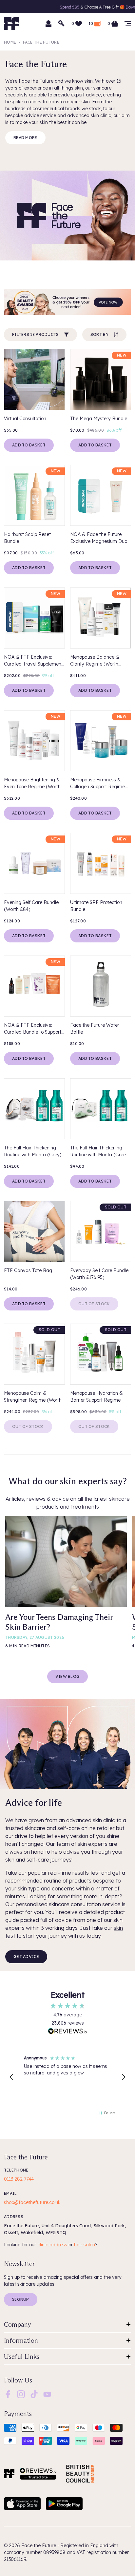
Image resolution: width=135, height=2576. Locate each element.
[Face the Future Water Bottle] (101, 986)
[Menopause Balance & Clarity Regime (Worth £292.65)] (101, 618)
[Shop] (128, 24)
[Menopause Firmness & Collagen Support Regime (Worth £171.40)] (101, 741)
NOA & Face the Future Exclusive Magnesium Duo (99, 538)
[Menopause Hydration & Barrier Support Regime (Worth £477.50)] (101, 1354)
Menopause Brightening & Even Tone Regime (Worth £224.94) (32, 783)
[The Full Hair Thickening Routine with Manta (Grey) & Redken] (34, 1109)
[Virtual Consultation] (34, 380)
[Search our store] (62, 24)
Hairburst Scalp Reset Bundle (27, 538)
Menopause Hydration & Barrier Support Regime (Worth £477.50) (96, 1397)
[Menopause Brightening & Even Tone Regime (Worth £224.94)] (34, 741)
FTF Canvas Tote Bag (28, 1270)
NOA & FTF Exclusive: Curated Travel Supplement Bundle (33, 661)
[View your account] (48, 24)
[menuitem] (8, 2394)
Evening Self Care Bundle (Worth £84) (31, 906)
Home (10, 42)
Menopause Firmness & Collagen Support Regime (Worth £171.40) (97, 783)
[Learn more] (67, 302)
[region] (67, 2077)
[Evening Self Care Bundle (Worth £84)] (34, 863)
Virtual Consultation (25, 419)
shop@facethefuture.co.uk (32, 2202)
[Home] (9, 2474)
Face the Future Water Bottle (95, 1029)
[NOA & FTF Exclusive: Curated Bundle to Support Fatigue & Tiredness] (34, 986)
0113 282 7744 (19, 2179)
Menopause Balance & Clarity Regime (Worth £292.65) (95, 661)
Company (18, 2324)
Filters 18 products (36, 334)
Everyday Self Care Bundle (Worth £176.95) (99, 1274)
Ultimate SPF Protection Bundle (96, 906)
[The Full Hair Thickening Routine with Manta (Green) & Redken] (101, 1109)
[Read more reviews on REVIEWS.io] (67, 2032)
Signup (21, 2299)
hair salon (85, 2245)
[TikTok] (34, 2394)
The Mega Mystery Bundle (99, 419)
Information (21, 2340)
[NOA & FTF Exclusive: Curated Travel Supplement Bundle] (34, 618)
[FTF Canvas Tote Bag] (34, 1231)
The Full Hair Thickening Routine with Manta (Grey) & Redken (33, 1152)
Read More (25, 138)
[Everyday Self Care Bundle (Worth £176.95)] (101, 1231)
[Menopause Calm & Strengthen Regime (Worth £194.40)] (34, 1354)
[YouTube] (47, 2394)
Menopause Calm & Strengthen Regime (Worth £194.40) (33, 1397)
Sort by (99, 334)
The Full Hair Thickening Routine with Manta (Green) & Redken (100, 1152)
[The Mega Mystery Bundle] (101, 380)
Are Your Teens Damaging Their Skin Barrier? (59, 1622)
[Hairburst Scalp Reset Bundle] (34, 495)
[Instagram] (21, 2394)
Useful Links (22, 2357)
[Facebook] (8, 2394)
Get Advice (26, 1957)
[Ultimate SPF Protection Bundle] (101, 863)
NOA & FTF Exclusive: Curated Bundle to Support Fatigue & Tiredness (33, 1029)
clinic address (52, 2245)
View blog (68, 1676)
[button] (12, 2077)
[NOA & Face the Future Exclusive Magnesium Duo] (101, 495)
